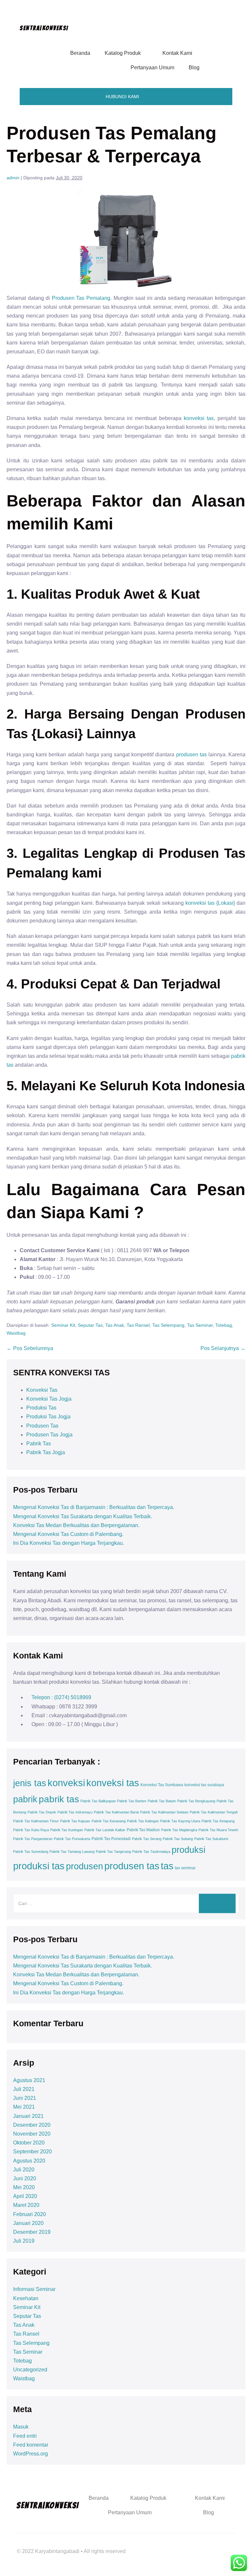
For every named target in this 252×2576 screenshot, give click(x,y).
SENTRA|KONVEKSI (44, 28)
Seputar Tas (90, 1325)
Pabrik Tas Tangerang (113, 1852)
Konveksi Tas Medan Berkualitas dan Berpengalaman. (76, 1525)
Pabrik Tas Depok (42, 1812)
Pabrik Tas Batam (162, 1801)
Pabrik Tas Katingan (143, 1821)
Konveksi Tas (42, 1390)
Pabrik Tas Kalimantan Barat (116, 1812)
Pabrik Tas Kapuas (75, 1821)
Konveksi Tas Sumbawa (162, 1785)
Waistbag (16, 1333)
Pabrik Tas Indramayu (75, 1812)
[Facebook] (170, 2545)
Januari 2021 (28, 2116)
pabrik (25, 1799)
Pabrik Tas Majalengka (179, 1830)
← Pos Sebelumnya (30, 1348)
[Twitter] (188, 2545)
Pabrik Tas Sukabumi (211, 1839)
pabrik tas (59, 1799)
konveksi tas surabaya (204, 1785)
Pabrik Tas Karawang (109, 1821)
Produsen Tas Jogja (49, 1435)
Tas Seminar (200, 1325)
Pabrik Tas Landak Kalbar (105, 1830)
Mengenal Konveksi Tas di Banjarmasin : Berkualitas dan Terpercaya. (94, 1507)
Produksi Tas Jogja (48, 1417)
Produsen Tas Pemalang (81, 298)
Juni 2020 (25, 2178)
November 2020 (32, 2134)
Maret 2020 (26, 2205)
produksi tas (39, 1866)
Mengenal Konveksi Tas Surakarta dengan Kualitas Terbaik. (83, 1516)
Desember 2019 (32, 2232)
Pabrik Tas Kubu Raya (31, 1830)
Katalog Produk (123, 53)
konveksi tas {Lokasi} (210, 903)
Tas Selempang (168, 1325)
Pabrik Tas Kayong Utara (180, 1821)
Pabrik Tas (39, 1443)
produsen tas (191, 755)
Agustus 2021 (29, 2080)
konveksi (66, 1783)
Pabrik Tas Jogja (46, 1452)
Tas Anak (115, 1325)
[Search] (217, 1903)
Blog (194, 67)
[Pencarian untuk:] (126, 1903)
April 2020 (25, 2196)
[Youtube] (206, 2545)
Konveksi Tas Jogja (49, 1399)
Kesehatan (26, 2298)
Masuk (21, 2427)
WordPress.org (31, 2454)
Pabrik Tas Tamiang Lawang (72, 1852)
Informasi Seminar (34, 2289)
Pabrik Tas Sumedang (31, 1852)
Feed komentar (31, 2445)
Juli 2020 (24, 2170)
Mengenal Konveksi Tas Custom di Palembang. (68, 1534)
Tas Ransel (138, 1325)
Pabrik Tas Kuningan (67, 1830)
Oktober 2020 (29, 2143)
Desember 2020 (32, 2125)
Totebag (224, 1325)
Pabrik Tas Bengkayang (196, 1801)
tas (167, 1866)
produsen (84, 1866)
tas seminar (185, 1868)
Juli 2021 (24, 2089)
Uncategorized (30, 2370)
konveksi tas (199, 418)
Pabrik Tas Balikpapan (98, 1801)
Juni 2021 (25, 2098)
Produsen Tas (42, 1426)
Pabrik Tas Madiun (143, 1830)
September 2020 (32, 2152)
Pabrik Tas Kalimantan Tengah (214, 1812)
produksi (189, 1850)
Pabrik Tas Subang (178, 1839)
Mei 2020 (24, 2187)
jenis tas (30, 1783)
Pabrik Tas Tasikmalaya (151, 1852)
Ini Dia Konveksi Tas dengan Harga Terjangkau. (69, 1543)
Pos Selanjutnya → (223, 1348)
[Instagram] (224, 2545)
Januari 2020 (28, 2223)
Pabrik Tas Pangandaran (33, 1839)
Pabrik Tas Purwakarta (72, 1839)
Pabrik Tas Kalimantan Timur (36, 1821)
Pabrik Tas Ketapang (218, 1821)
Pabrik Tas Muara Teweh (218, 1830)
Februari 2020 (30, 2214)
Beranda (80, 53)
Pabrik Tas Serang (147, 1839)
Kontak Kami (177, 53)
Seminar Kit (63, 1325)
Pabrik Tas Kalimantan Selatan (164, 1812)
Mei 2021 (24, 2107)
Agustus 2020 (29, 2161)
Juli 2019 (24, 2241)
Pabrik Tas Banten (132, 1801)
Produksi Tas (41, 1408)
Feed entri (25, 2436)
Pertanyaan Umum (152, 67)
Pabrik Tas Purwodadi (111, 1839)
